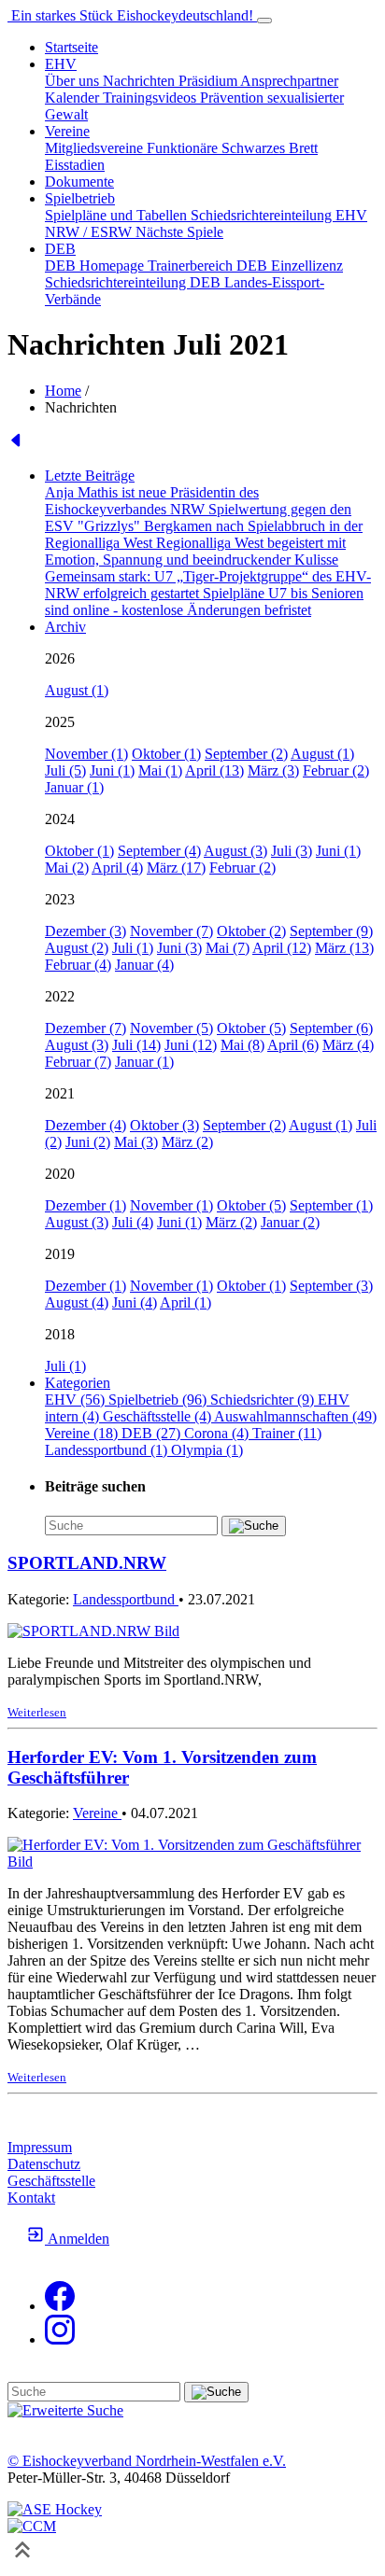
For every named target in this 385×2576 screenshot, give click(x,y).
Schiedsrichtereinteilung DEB (135, 282)
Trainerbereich (192, 266)
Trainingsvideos (151, 98)
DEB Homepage (96, 266)
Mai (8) (242, 1045)
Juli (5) (65, 770)
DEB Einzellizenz (290, 266)
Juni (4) (135, 1302)
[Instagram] (60, 2339)
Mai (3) (136, 1142)
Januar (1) (74, 787)
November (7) (171, 931)
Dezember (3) (86, 931)
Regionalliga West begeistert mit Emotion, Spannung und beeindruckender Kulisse (195, 551)
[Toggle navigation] (264, 21)
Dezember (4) (86, 1125)
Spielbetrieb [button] (80, 198)
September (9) (331, 931)
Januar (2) (290, 1222)
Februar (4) (78, 965)
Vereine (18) (83, 1433)
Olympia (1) (207, 1450)
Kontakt (31, 2198)
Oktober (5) (251, 1028)
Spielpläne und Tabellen (118, 215)
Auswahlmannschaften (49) (295, 1416)
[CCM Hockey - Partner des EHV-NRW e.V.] (32, 2526)
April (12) (282, 948)
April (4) (117, 868)
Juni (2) (88, 1142)
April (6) (293, 1045)
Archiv (65, 627)
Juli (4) (133, 1222)
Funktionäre (184, 148)
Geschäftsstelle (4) (158, 1416)
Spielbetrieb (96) (159, 1400)
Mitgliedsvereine (96, 148)
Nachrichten (141, 81)
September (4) (159, 851)
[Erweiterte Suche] (65, 2410)
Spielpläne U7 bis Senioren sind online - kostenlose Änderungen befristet (204, 602)
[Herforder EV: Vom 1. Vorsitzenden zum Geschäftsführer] (192, 1862)
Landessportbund (126, 1599)
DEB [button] (60, 249)
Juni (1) (112, 770)
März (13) (344, 948)
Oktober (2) (251, 931)
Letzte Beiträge (90, 476)
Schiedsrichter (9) (264, 1400)
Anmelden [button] (77, 2239)
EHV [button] (61, 64)
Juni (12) (191, 1045)
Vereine (97, 1813)
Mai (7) (228, 948)
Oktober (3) (164, 1125)
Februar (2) (336, 770)
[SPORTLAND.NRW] (93, 1631)
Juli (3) (292, 851)
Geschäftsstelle (51, 2181)
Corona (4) (218, 1433)
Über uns (74, 81)
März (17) (176, 868)
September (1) (331, 1205)
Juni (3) (179, 948)
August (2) (77, 948)
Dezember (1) (86, 1205)
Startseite (71, 47)
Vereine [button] (67, 131)
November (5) (171, 1028)
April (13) (214, 770)
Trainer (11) (287, 1433)
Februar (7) (78, 1062)
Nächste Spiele (179, 232)
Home (63, 391)
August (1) (77, 690)
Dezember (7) (86, 1028)
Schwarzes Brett (270, 148)
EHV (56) (77, 1400)
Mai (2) (67, 868)
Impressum (40, 2147)
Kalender (74, 98)
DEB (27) (153, 1433)
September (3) (331, 1286)
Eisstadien (75, 165)
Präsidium (209, 81)
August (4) (77, 1302)
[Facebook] (60, 2306)
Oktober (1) (166, 754)
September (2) (246, 754)
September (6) (331, 1028)
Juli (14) (136, 1045)
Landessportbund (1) (108, 1450)
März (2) (187, 1142)
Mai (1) (160, 770)
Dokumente (79, 182)
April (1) (185, 1302)
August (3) (235, 851)
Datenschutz (44, 2164)
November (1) (86, 754)
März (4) (348, 1045)
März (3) (273, 770)
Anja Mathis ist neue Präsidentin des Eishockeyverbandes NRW (152, 501)
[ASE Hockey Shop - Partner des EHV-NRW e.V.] (55, 2509)
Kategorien (78, 1383)
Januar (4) (144, 965)
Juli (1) (133, 948)
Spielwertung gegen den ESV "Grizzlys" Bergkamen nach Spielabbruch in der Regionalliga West (204, 526)
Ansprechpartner (289, 81)
